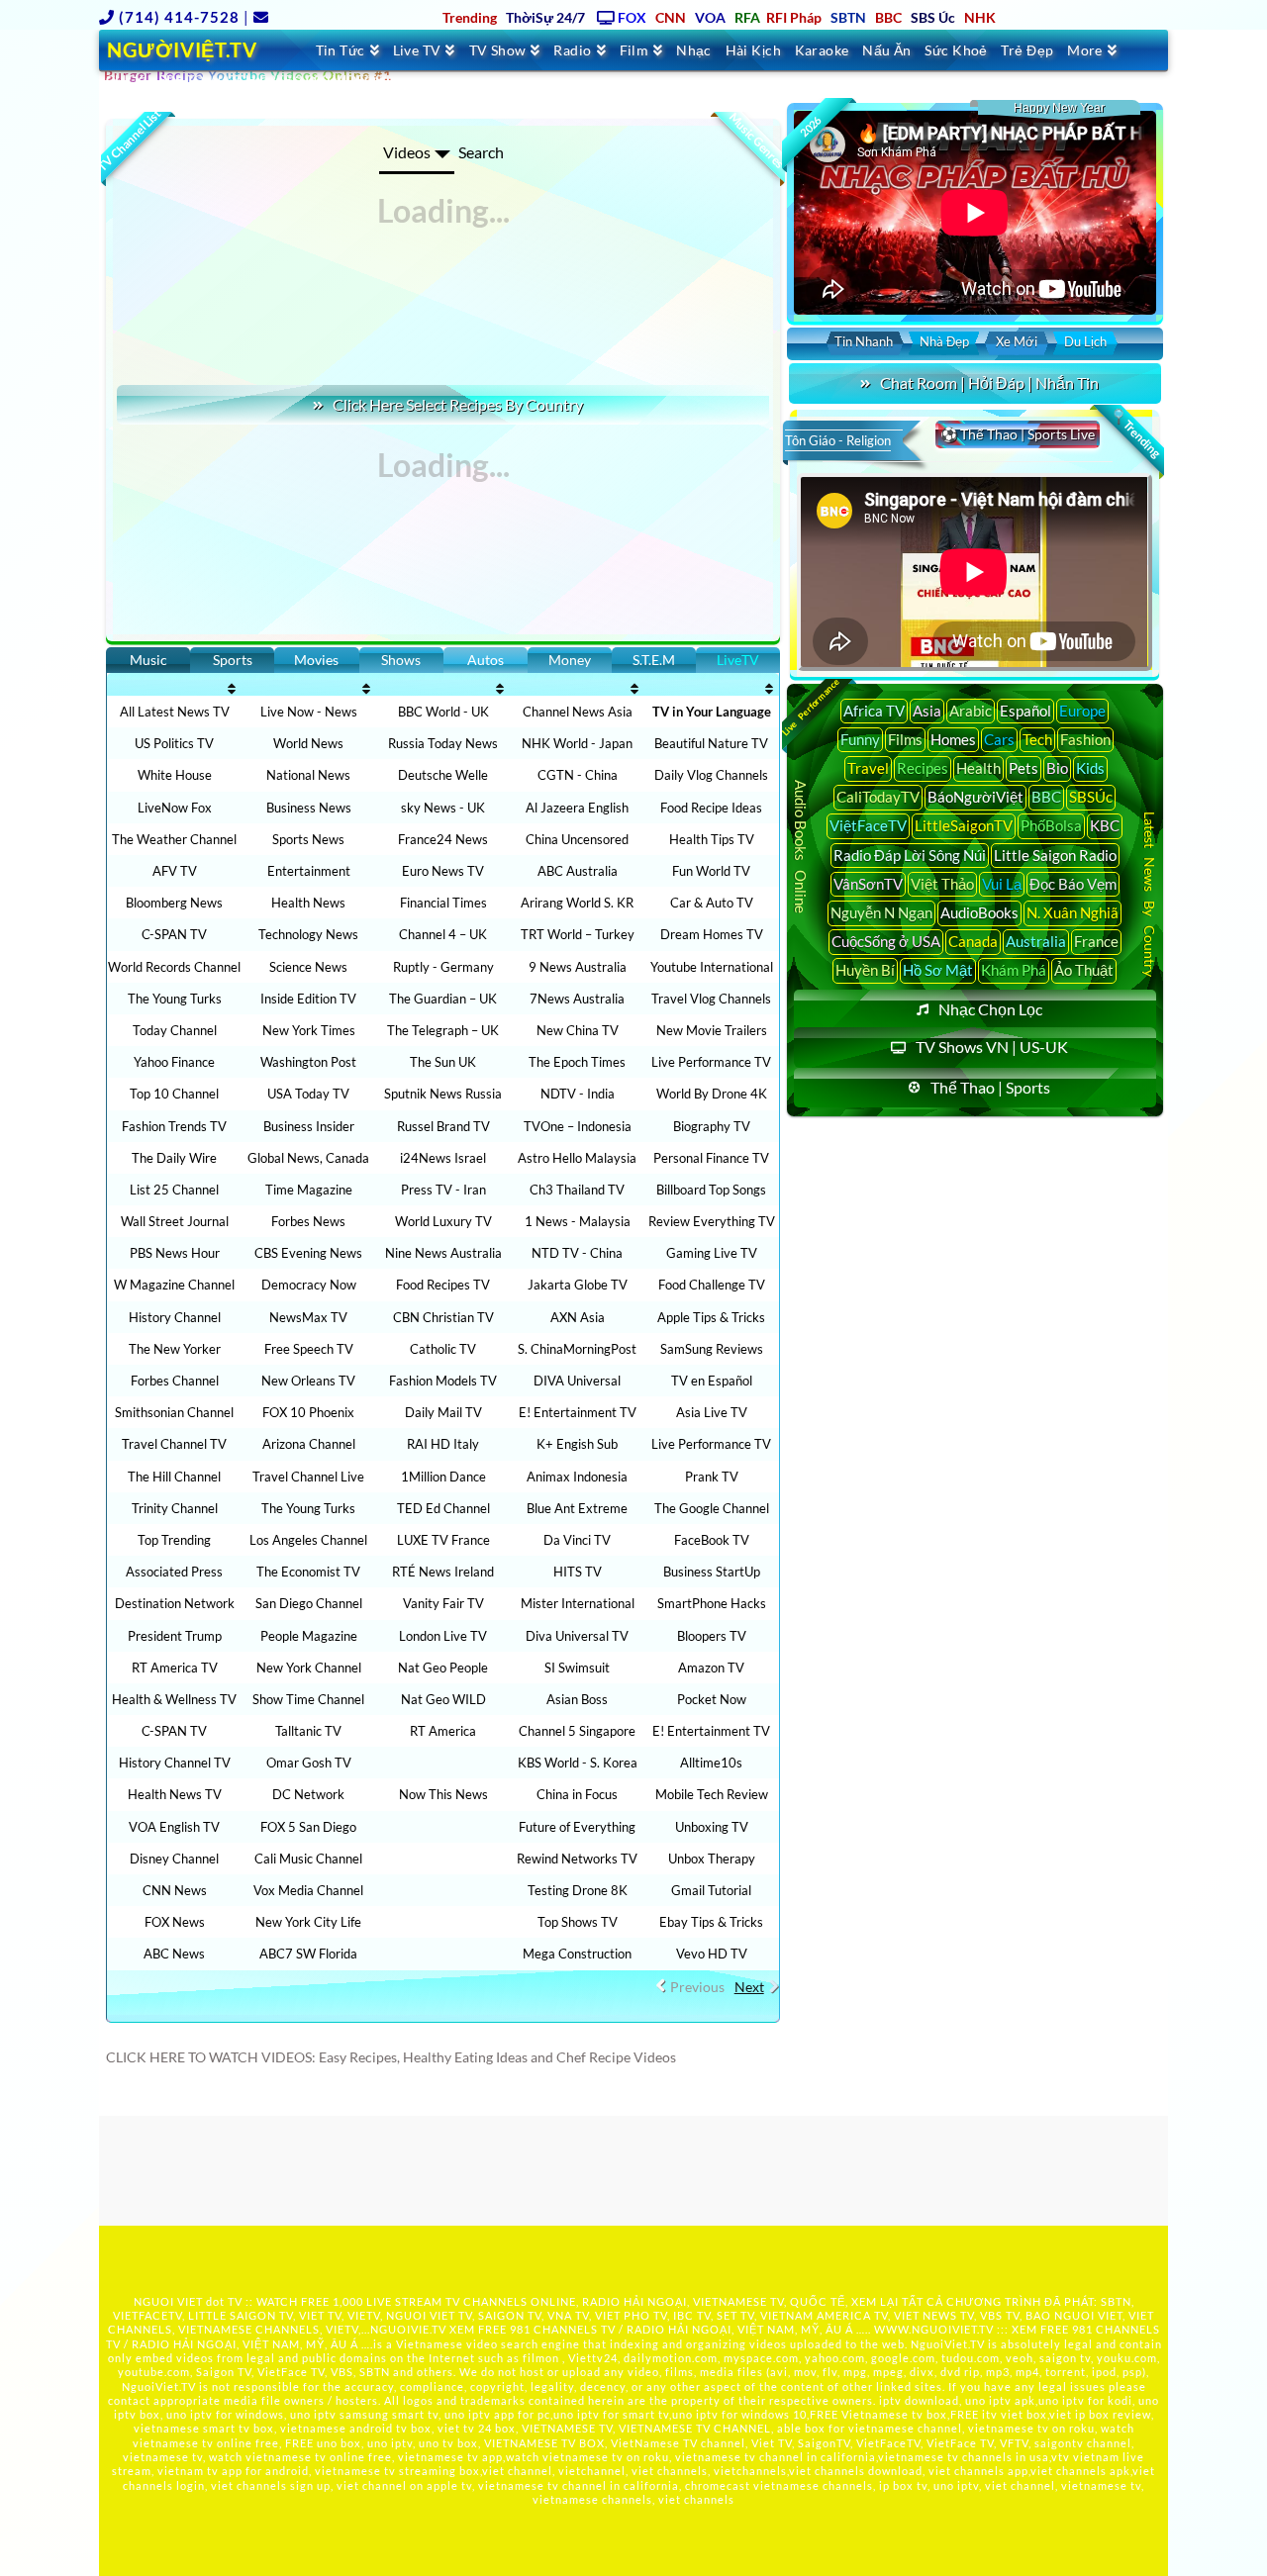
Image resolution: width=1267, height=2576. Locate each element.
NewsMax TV (308, 1317)
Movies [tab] (316, 660)
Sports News (308, 839)
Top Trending (174, 1540)
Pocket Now (712, 1699)
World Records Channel (174, 967)
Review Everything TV (712, 1221)
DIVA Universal (577, 1381)
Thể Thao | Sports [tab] (990, 1087)
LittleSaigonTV (964, 825)
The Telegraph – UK (443, 1030)
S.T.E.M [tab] (654, 660)
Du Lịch (1085, 341)
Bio (1057, 768)
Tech (1037, 739)
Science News (308, 967)
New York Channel (309, 1668)
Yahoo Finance (174, 1062)
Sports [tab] (233, 660)
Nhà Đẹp (944, 341)
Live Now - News (309, 712)
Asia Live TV (712, 1412)
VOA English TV (174, 1827)
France (1096, 941)
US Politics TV (174, 743)
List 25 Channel (174, 1190)
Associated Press (174, 1572)
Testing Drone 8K (578, 1890)
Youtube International (712, 967)
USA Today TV (308, 1094)
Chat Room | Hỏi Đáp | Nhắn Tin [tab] (989, 382)
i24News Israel (443, 1158)
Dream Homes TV (712, 934)
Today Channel (175, 1030)
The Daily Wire (174, 1158)
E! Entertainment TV (578, 1412)
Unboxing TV (712, 1827)
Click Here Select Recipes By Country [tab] (458, 404)
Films (905, 739)
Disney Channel (174, 1859)
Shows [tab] (401, 660)
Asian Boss (577, 1699)
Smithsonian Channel (174, 1412)
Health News (308, 903)
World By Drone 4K (712, 1094)
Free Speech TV (309, 1349)
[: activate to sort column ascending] (174, 689)
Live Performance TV (711, 1062)
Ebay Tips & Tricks (711, 1922)
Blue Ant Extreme (577, 1508)
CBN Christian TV (443, 1317)
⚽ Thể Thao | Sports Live (1018, 434)
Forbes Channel (175, 1381)
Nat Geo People (443, 1668)
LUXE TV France (443, 1540)
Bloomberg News (174, 903)
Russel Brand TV (443, 1126)
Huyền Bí (865, 970)
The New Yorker (175, 1349)
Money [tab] (570, 660)
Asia (927, 711)
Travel (868, 768)
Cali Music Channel (308, 1859)
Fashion (1085, 739)
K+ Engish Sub (577, 1444)
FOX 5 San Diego (308, 1827)
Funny (860, 739)
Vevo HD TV (712, 1954)
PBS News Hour (175, 1253)
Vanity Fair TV (443, 1603)
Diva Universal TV (577, 1636)
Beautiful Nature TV (711, 743)
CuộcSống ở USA (886, 941)
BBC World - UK (443, 712)
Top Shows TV (578, 1922)
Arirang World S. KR (577, 903)
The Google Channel (712, 1508)
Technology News (308, 934)
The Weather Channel (174, 839)
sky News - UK (443, 808)
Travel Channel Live (308, 1477)
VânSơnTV (868, 884)
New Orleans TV (308, 1381)
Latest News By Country (1150, 894)
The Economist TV (308, 1572)
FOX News (175, 1922)
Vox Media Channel (308, 1890)
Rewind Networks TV (577, 1859)
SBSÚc (1091, 797)
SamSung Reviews (712, 1349)
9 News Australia (578, 967)
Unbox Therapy (712, 1859)
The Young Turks (175, 999)
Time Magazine (309, 1190)
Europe (1082, 711)
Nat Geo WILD (443, 1699)
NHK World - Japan (577, 743)
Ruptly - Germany (443, 967)
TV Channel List (129, 140)
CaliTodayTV (878, 797)
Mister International (578, 1603)
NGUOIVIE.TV (408, 2329)
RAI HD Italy (443, 1444)
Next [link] (749, 1987)
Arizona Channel (309, 1444)
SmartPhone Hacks (712, 1603)
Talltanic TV (308, 1731)
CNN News (175, 1890)
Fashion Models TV (443, 1381)
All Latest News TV (175, 712)
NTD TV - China (577, 1253)
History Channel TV (175, 1763)
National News (308, 775)
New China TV (578, 1030)
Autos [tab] (486, 660)
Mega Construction (577, 1954)
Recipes (923, 768)
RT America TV (175, 1668)
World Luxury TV (443, 1221)
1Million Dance (443, 1477)
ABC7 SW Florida (308, 1954)
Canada (973, 941)
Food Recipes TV (443, 1285)
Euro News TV (443, 871)
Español (1025, 711)
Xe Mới (1017, 341)
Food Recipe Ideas (711, 808)
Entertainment (309, 871)
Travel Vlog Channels (711, 999)
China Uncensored (577, 839)
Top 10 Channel (174, 1094)
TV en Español (712, 1381)
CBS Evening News (308, 1253)
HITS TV (578, 1572)
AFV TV (175, 871)
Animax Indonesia (577, 1477)
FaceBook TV (712, 1540)
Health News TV (175, 1794)
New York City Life (308, 1922)
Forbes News (308, 1221)
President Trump (175, 1636)
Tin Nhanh (864, 341)
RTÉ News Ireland (443, 1572)
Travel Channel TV (174, 1444)
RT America (443, 1731)
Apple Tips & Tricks (711, 1317)
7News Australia (577, 999)
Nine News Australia (443, 1253)
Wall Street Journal (175, 1221)
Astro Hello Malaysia (577, 1158)
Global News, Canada (308, 1158)
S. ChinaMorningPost (577, 1349)
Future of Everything (577, 1827)
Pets (1023, 768)
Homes (953, 739)
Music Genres (756, 141)
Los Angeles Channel (308, 1540)
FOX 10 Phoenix (308, 1412)
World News (308, 743)
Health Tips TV (712, 839)
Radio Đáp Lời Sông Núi (910, 855)
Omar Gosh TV (309, 1763)
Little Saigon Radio (1055, 855)
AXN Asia (578, 1317)
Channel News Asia (578, 712)
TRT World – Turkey (578, 934)
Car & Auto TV (712, 903)
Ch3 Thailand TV (577, 1190)
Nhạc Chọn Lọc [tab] (990, 1009)
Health (978, 768)
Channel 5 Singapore (577, 1731)
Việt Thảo (942, 884)
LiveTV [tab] (738, 660)
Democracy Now (309, 1285)
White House (175, 775)
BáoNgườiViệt (975, 797)
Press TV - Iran (443, 1190)
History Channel (175, 1317)
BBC (1046, 797)
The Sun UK (443, 1062)
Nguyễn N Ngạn (881, 912)
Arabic (971, 711)
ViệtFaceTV (868, 825)
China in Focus (577, 1794)
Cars (999, 739)
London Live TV (443, 1636)
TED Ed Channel (443, 1508)
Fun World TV (711, 871)
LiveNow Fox (175, 808)
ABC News (174, 1954)
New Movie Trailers (712, 1030)
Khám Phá (1014, 970)
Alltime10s (711, 1763)
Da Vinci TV (577, 1540)
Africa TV (874, 711)
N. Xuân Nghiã (1072, 912)
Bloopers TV (712, 1636)
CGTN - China (578, 775)
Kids (1090, 768)
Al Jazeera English (577, 808)
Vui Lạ (1002, 884)
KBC (1105, 825)
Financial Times (443, 903)
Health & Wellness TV (174, 1699)
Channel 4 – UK (443, 934)
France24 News (443, 839)
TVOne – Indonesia (578, 1126)
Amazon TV (711, 1668)
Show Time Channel (308, 1699)
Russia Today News (443, 743)
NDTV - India (578, 1094)
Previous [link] (697, 1987)
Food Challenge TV (712, 1285)
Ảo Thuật (1084, 970)
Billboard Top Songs (711, 1190)
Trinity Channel (175, 1508)
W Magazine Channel (174, 1285)
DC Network (308, 1794)
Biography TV (712, 1126)
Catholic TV (443, 1349)
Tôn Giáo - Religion (838, 440)
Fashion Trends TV (174, 1126)
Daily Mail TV (443, 1412)
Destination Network (175, 1603)
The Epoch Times (577, 1062)
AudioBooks (979, 912)
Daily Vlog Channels (711, 775)
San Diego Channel (309, 1603)
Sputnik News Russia (443, 1094)
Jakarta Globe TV (578, 1285)
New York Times (309, 1030)
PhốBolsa (1051, 825)
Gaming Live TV (712, 1253)
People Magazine (309, 1636)
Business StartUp (712, 1572)
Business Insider (309, 1126)
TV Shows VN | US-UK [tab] (992, 1047)
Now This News (443, 1794)
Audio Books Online (801, 846)
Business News (309, 808)
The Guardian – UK (443, 999)
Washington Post (308, 1062)
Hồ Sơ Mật (938, 970)
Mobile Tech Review (712, 1794)
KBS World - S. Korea (578, 1763)
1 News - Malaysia (578, 1221)
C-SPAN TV (174, 934)
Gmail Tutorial (711, 1890)
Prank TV (712, 1477)
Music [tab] (148, 660)
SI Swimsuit (577, 1668)
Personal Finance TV (711, 1158)
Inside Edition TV (308, 999)
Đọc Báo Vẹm (1073, 884)
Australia (1036, 941)
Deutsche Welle (443, 775)
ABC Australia (578, 871)
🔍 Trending (1135, 432)
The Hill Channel (174, 1477)
